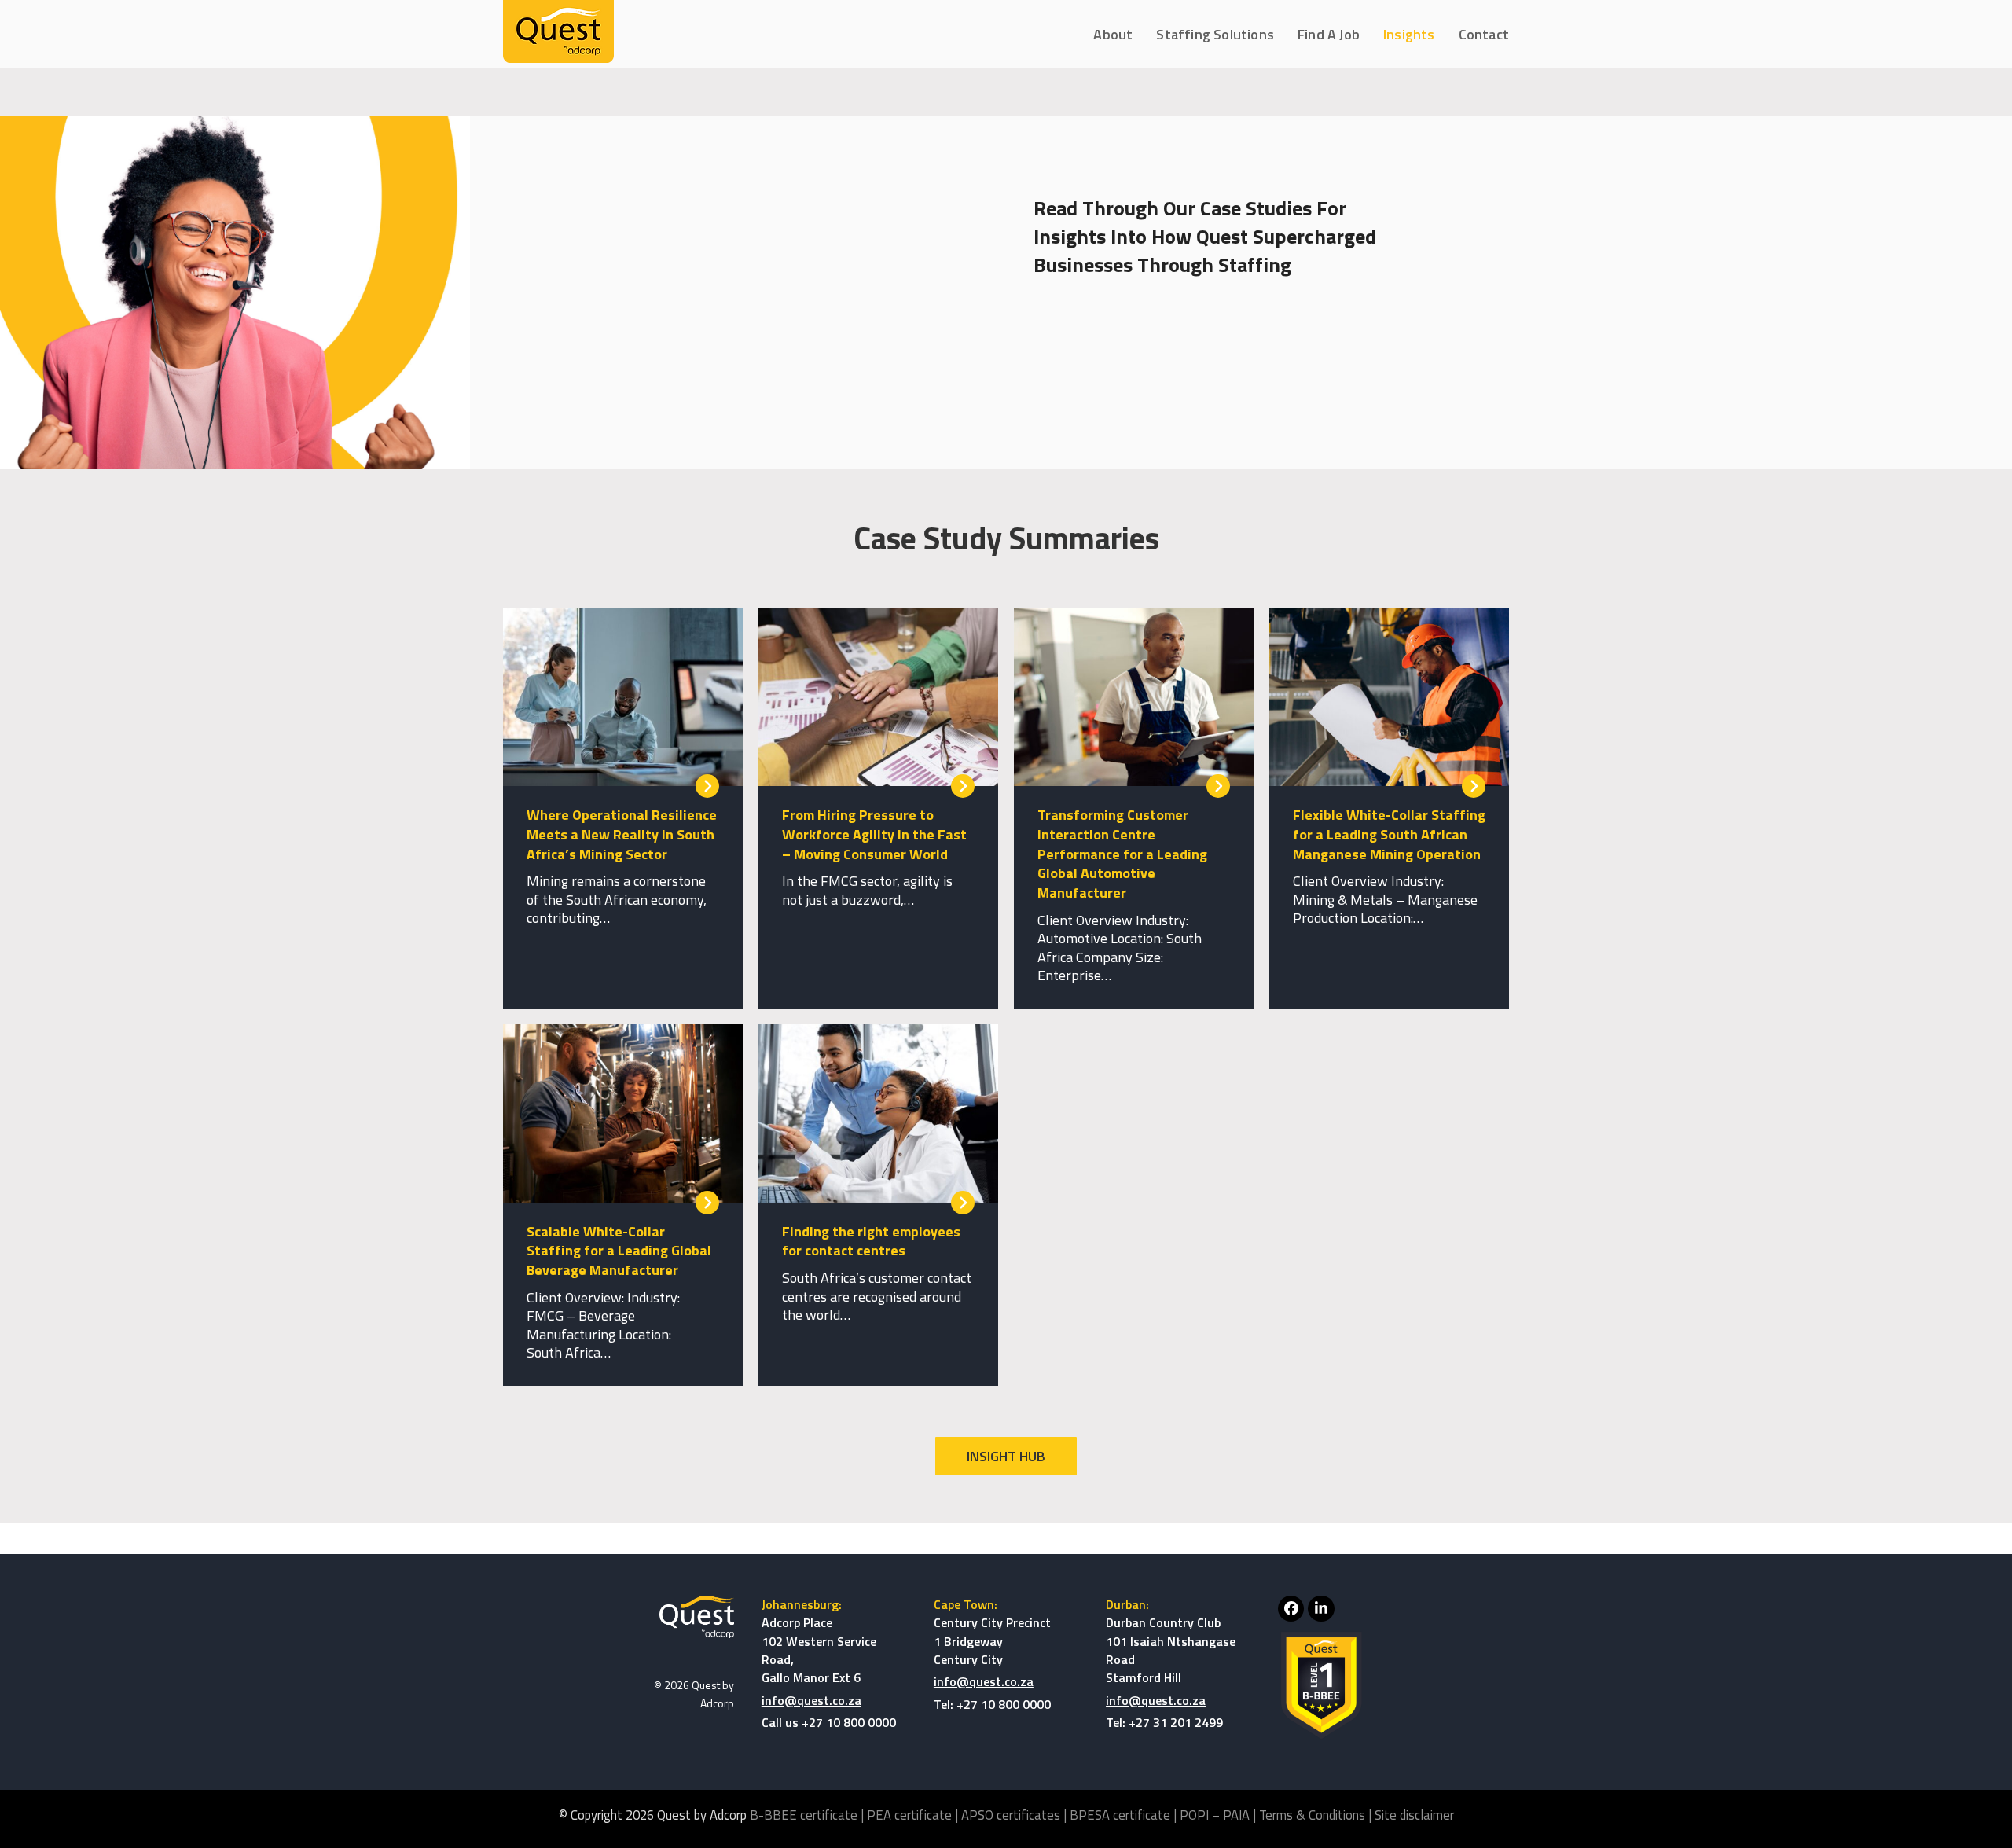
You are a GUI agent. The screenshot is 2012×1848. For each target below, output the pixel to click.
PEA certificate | (914, 1815)
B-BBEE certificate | (808, 1815)
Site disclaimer (1414, 1815)
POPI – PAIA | (1219, 1815)
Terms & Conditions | (1317, 1815)
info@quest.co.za (811, 1700)
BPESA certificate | (1125, 1815)
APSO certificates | (1015, 1815)
